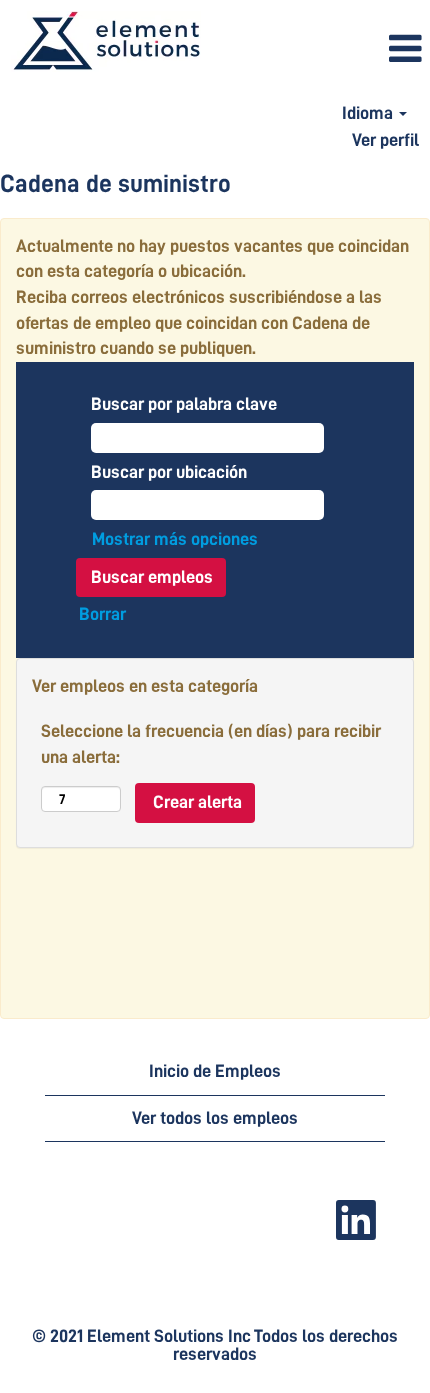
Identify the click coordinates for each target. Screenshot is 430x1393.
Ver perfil (385, 140)
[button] (321, 50)
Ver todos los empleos (215, 1118)
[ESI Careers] (106, 41)
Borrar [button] (102, 614)
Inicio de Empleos (215, 1071)
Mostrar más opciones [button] (175, 539)
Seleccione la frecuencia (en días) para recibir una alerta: (211, 744)
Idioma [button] (369, 113)
